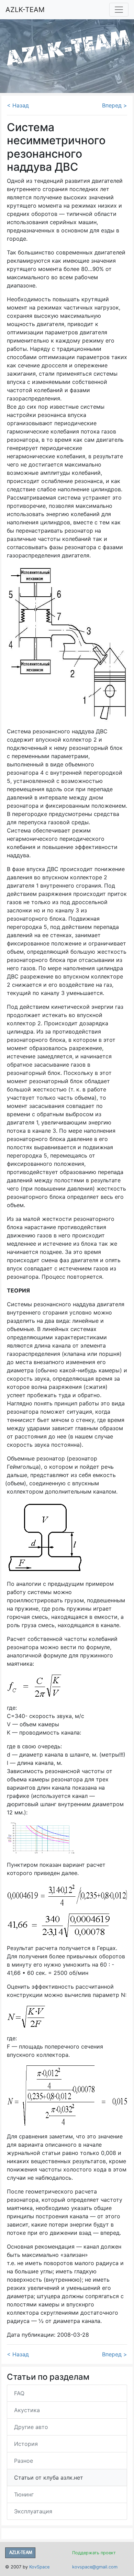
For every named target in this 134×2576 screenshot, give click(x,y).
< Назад (18, 105)
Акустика (27, 2410)
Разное (24, 2461)
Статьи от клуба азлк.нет (49, 2478)
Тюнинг (24, 2494)
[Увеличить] (41, 1838)
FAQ (19, 2393)
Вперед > (115, 105)
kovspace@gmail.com (95, 2567)
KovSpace (39, 2567)
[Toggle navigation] (119, 10)
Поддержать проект (94, 2553)
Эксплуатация (33, 2511)
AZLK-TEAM (25, 10)
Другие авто (31, 2427)
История (26, 2444)
